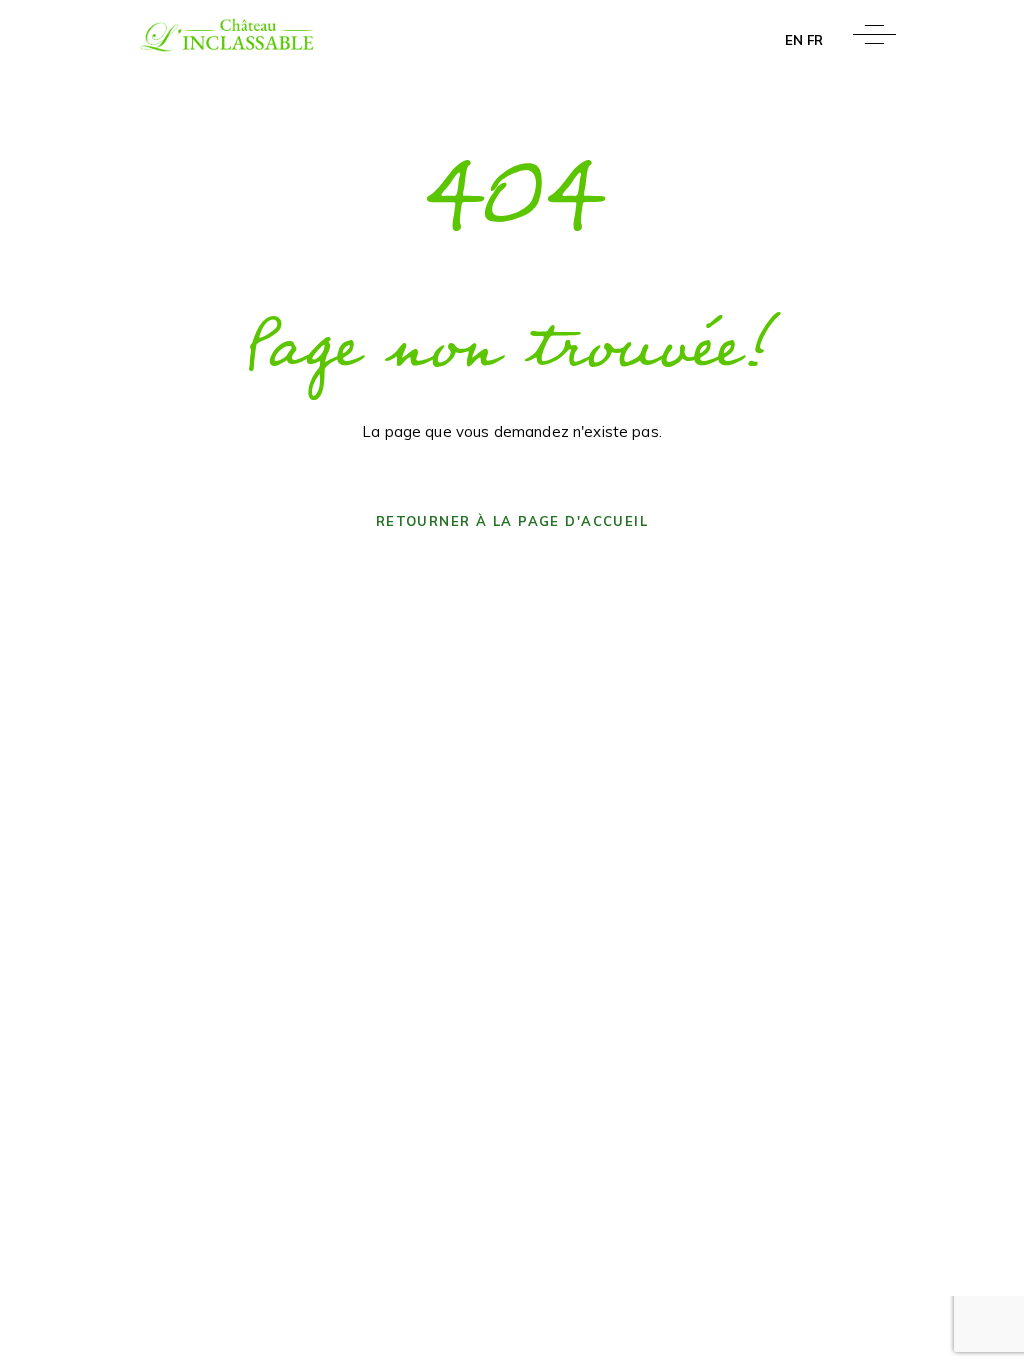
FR (815, 40)
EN (794, 40)
